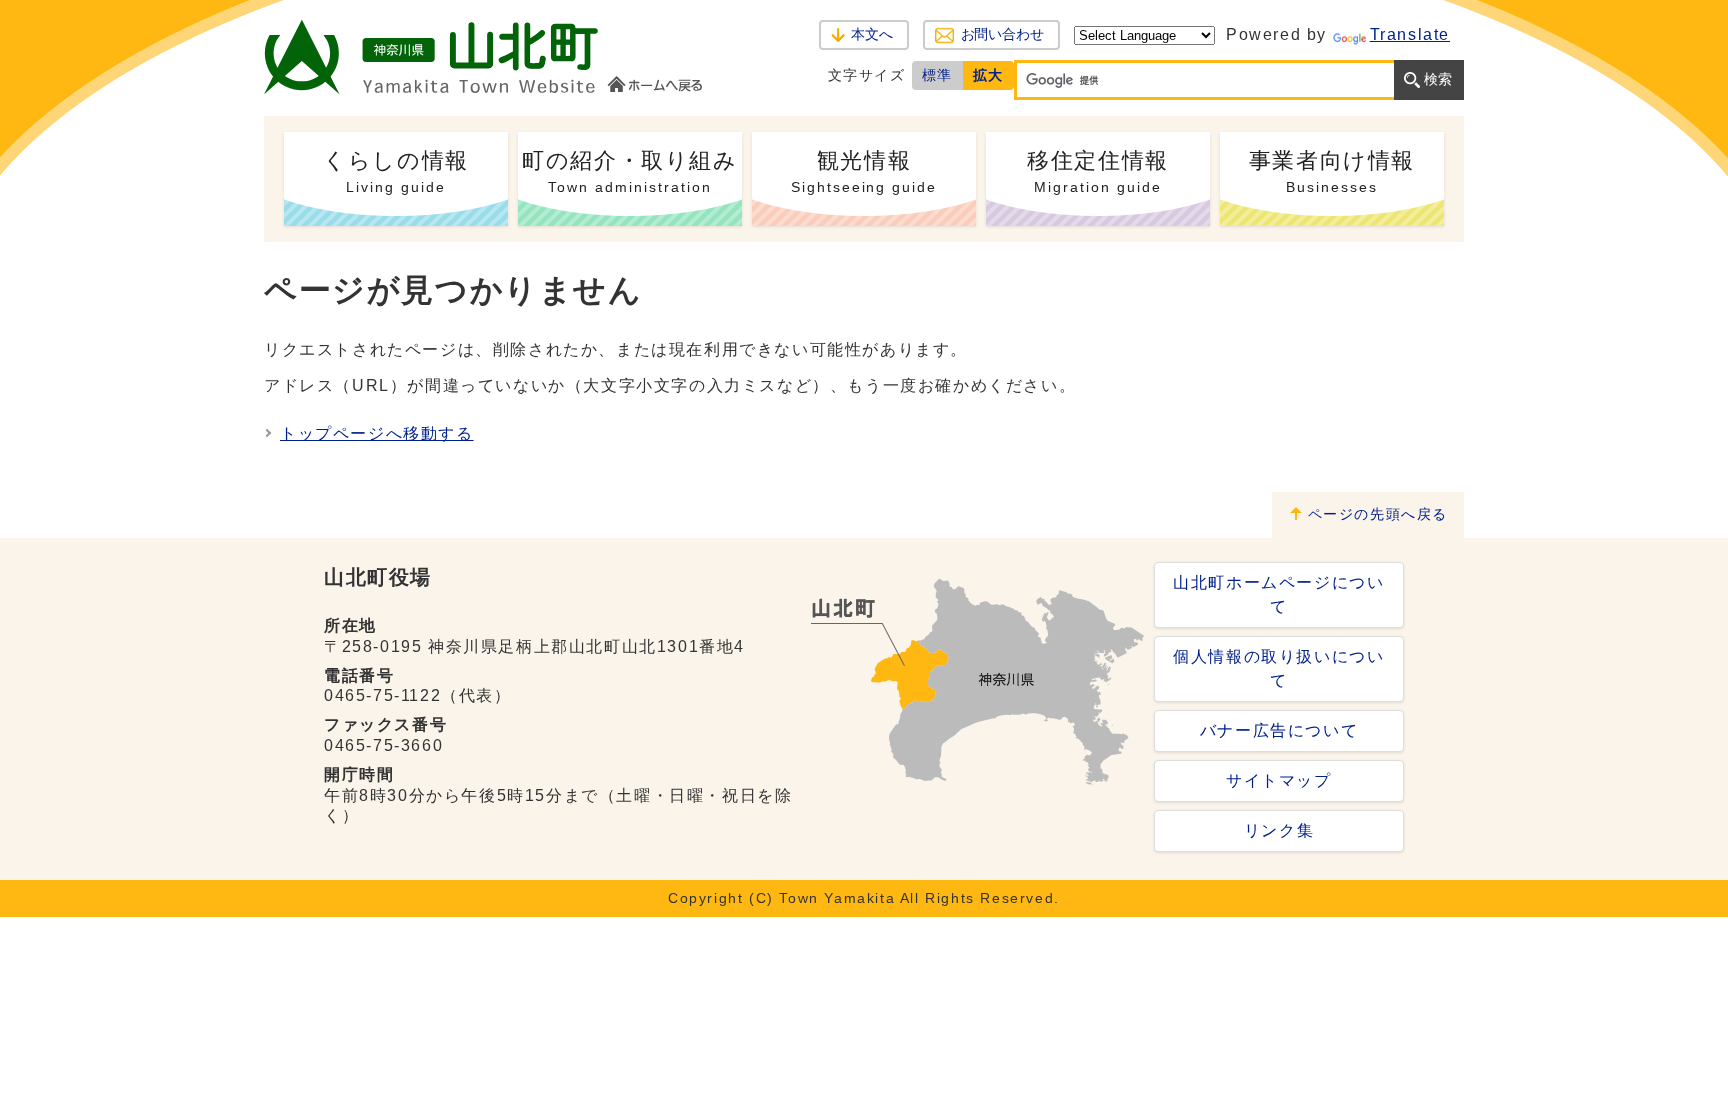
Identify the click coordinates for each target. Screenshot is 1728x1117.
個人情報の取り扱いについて (1278, 668)
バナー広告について (1279, 730)
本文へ (872, 34)
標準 (937, 75)
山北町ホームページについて (1278, 594)
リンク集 (1279, 830)
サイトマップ (1279, 780)
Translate (1410, 34)
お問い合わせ (1002, 34)
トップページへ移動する (377, 433)
